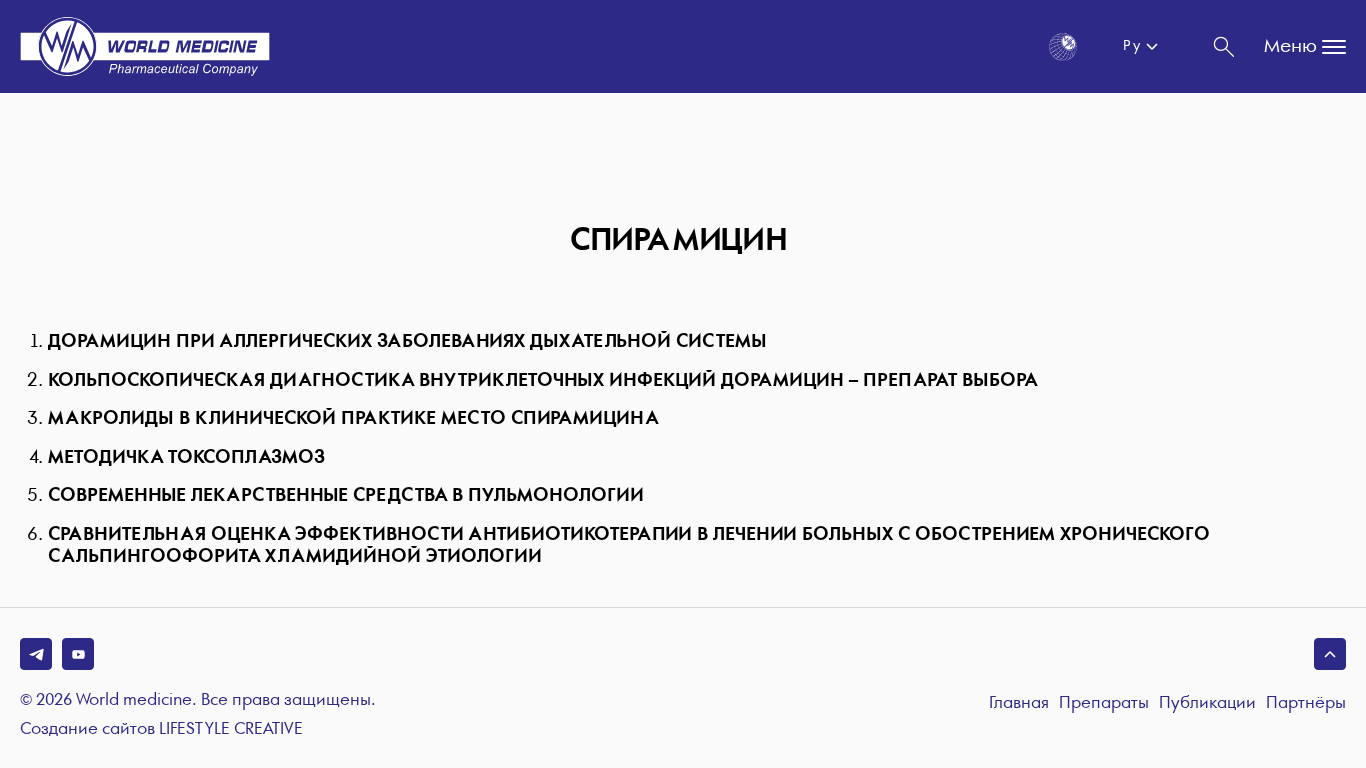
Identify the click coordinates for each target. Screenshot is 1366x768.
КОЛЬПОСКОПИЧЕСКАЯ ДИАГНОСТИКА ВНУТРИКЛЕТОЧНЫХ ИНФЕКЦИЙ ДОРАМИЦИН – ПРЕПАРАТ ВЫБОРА (542, 380)
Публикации (1207, 703)
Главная (1019, 703)
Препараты (1104, 703)
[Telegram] (36, 654)
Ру (1131, 46)
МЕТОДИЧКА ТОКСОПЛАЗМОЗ (186, 457)
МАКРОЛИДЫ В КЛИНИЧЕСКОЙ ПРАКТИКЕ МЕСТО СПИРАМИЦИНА (353, 418)
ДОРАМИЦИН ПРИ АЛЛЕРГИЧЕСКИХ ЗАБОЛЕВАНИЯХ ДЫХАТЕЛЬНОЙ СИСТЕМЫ (407, 341)
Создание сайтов (161, 730)
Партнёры (1306, 703)
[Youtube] (78, 654)
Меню (1290, 46)
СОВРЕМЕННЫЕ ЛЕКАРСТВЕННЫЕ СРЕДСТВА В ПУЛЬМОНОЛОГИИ (346, 495)
